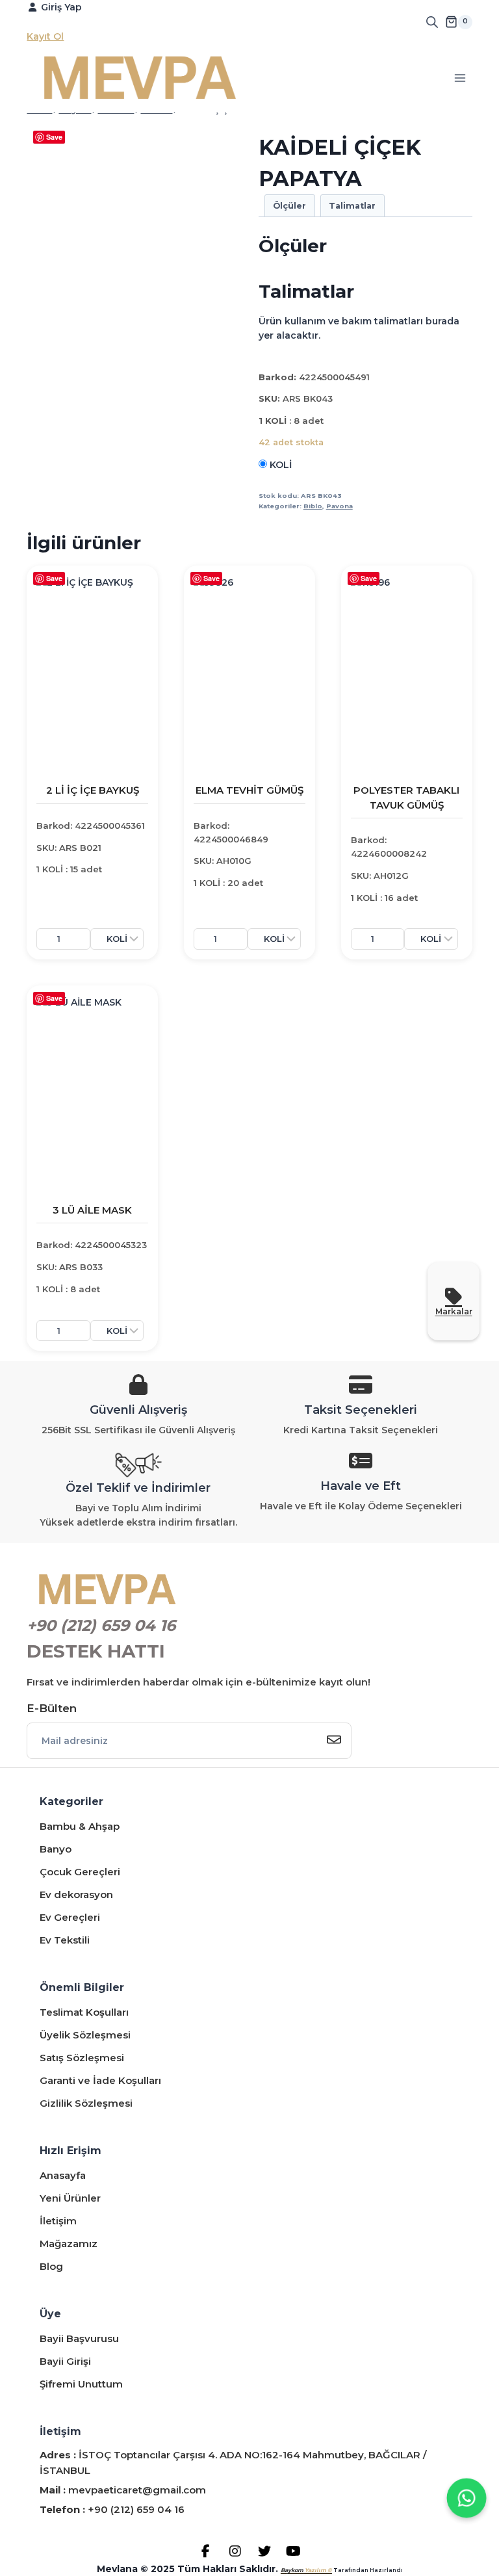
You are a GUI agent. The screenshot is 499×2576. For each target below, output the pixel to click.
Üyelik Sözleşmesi (85, 2035)
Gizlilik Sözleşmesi (86, 2103)
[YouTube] (293, 2551)
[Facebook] (206, 2551)
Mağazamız (69, 2244)
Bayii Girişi (65, 2361)
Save (54, 137)
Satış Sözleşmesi (82, 2058)
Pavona (339, 506)
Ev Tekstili (65, 1940)
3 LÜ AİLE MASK (92, 1210)
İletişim (58, 2221)
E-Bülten (52, 1708)
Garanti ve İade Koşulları (100, 2080)
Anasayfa (63, 2175)
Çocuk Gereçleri (80, 1872)
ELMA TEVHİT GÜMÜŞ (249, 790)
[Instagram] (235, 2551)
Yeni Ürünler (70, 2198)
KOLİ (279, 465)
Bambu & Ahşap (80, 1826)
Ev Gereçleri (70, 1917)
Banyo (56, 1849)
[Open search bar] (432, 22)
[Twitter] (264, 2551)
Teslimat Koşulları (84, 2012)
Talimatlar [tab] (352, 206)
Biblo (313, 506)
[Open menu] (460, 78)
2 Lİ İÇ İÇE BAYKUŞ (93, 790)
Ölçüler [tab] (289, 206)
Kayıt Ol (45, 36)
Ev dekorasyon (76, 1894)
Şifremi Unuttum (81, 2384)
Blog (51, 2266)
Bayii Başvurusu (79, 2338)
